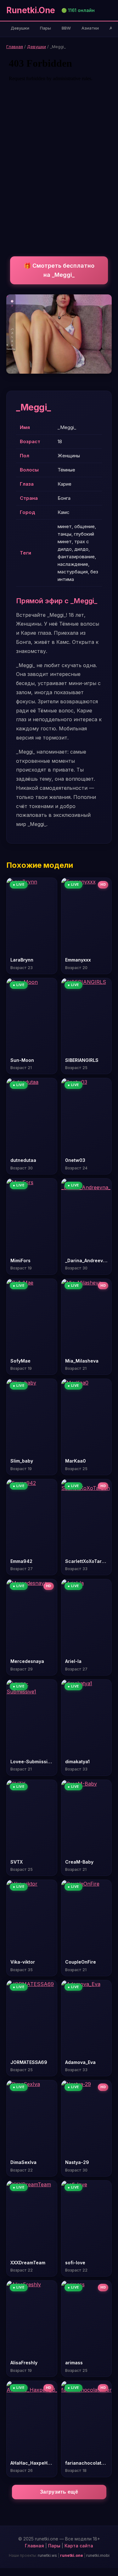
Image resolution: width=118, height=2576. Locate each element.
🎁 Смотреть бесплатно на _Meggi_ (59, 270)
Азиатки (90, 28)
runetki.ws (47, 2555)
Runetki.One (31, 10)
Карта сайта (79, 2546)
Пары (45, 28)
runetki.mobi (98, 2555)
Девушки (20, 28)
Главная (15, 47)
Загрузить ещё (59, 2492)
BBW (66, 28)
